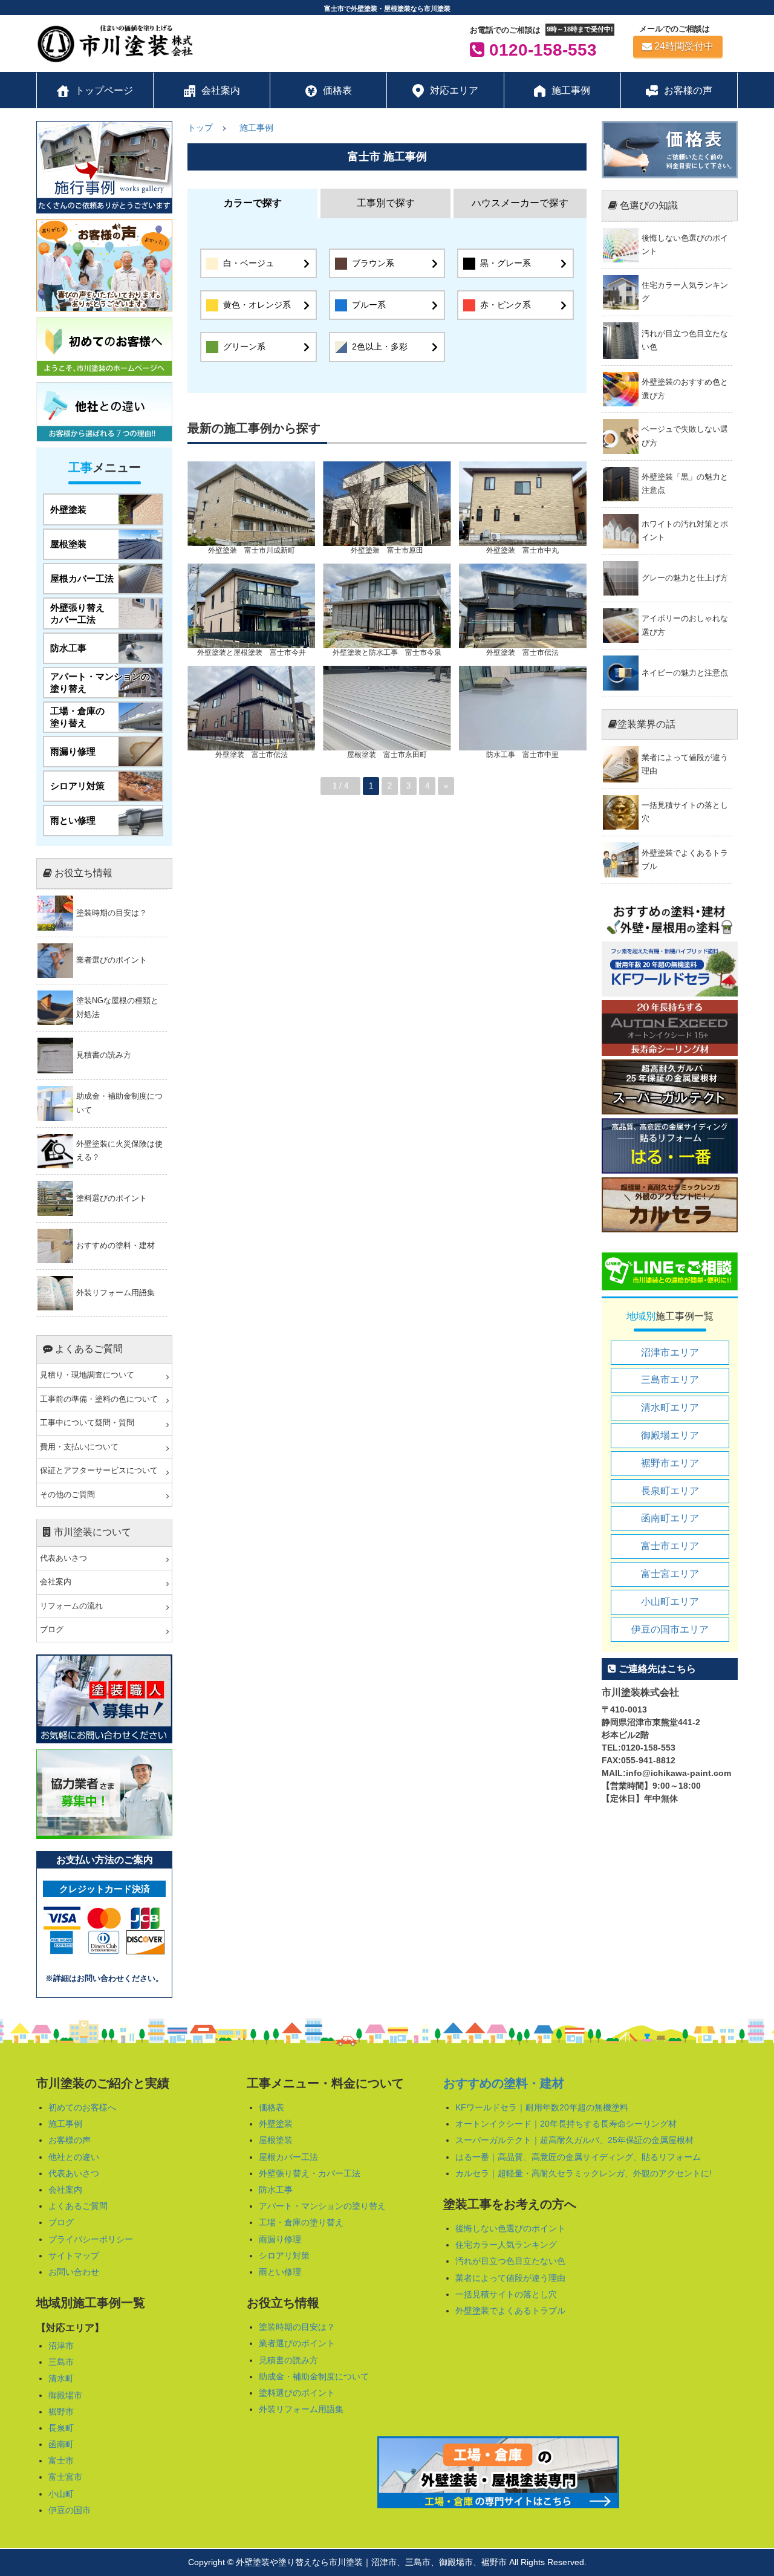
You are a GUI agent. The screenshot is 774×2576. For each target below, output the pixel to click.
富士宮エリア (670, 1574)
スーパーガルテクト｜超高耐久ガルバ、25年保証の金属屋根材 (574, 2140)
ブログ (52, 1630)
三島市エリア (670, 1380)
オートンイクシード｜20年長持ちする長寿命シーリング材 (566, 2124)
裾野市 (61, 2412)
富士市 (61, 2461)
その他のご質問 (67, 1495)
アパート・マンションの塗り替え (322, 2206)
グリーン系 (244, 346)
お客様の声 (70, 2140)
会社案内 (56, 1582)
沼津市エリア (670, 1352)
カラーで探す (253, 203)
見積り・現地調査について (87, 1375)
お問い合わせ (74, 2272)
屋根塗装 (276, 2140)
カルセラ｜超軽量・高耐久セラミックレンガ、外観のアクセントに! (584, 2173)
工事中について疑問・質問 (87, 1423)
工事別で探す (386, 203)
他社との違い (74, 2157)
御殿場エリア (670, 1435)
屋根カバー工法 (288, 2157)
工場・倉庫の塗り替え (301, 2222)
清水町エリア (670, 1407)
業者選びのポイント (297, 2343)
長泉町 (61, 2428)
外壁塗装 (276, 2124)
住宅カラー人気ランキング (506, 2245)
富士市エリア (670, 1546)
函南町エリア (670, 1518)
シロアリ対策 (284, 2256)
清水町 (61, 2378)
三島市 (61, 2362)
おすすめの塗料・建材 (504, 2083)
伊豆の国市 (70, 2510)
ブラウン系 (373, 263)
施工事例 (256, 128)
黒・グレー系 (506, 263)
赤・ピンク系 (506, 305)
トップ (200, 128)
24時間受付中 (684, 46)
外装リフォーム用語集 (301, 2409)
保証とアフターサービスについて (99, 1471)
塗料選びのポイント (297, 2393)
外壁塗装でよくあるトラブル (510, 2311)
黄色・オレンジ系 (257, 305)
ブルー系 (369, 305)
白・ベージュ (249, 263)
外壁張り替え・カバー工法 (310, 2173)
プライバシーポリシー (91, 2239)
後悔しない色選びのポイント (510, 2228)
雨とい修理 (280, 2272)
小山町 (61, 2494)
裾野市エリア (670, 1463)
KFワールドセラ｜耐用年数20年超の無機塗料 (542, 2107)
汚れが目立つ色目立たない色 (510, 2261)
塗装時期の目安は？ (297, 2327)
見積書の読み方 (288, 2360)
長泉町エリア (670, 1491)
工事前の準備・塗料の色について (99, 1399)
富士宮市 (65, 2477)
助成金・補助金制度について (314, 2376)
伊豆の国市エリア (670, 1629)
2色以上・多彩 (380, 346)
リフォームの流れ (71, 1606)
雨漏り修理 (280, 2239)
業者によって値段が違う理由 (510, 2278)
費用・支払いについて (79, 1447)
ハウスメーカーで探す (520, 203)
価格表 (272, 2107)
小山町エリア (670, 1602)
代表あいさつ (63, 1558)
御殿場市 (65, 2395)
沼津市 (61, 2346)
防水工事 (276, 2190)
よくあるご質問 (78, 2206)
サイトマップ (74, 2256)
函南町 (61, 2444)
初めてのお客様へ (82, 2107)
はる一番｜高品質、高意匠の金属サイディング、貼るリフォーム (578, 2157)
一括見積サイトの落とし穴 (506, 2294)
